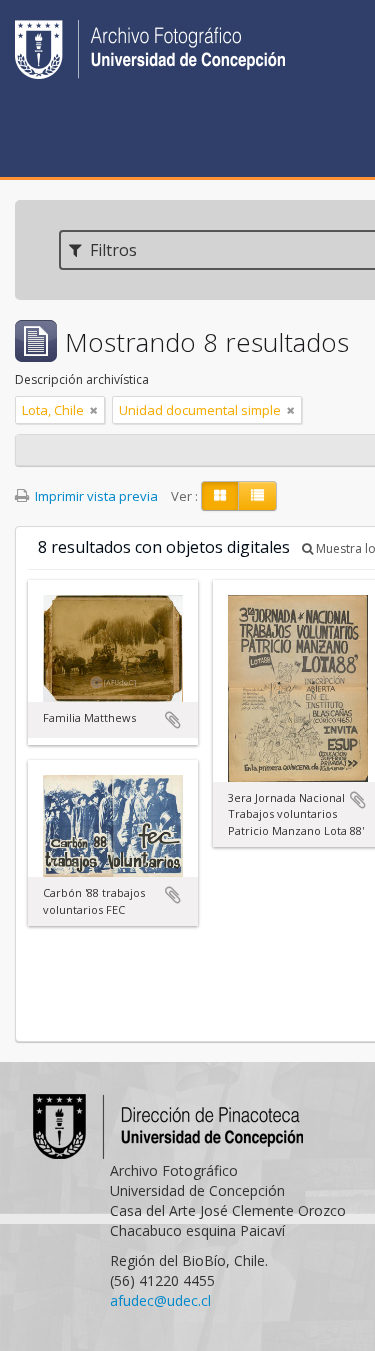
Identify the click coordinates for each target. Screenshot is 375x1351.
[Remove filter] (94, 410)
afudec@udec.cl (160, 1300)
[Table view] (257, 496)
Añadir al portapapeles (173, 720)
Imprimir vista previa (95, 496)
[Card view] (220, 496)
